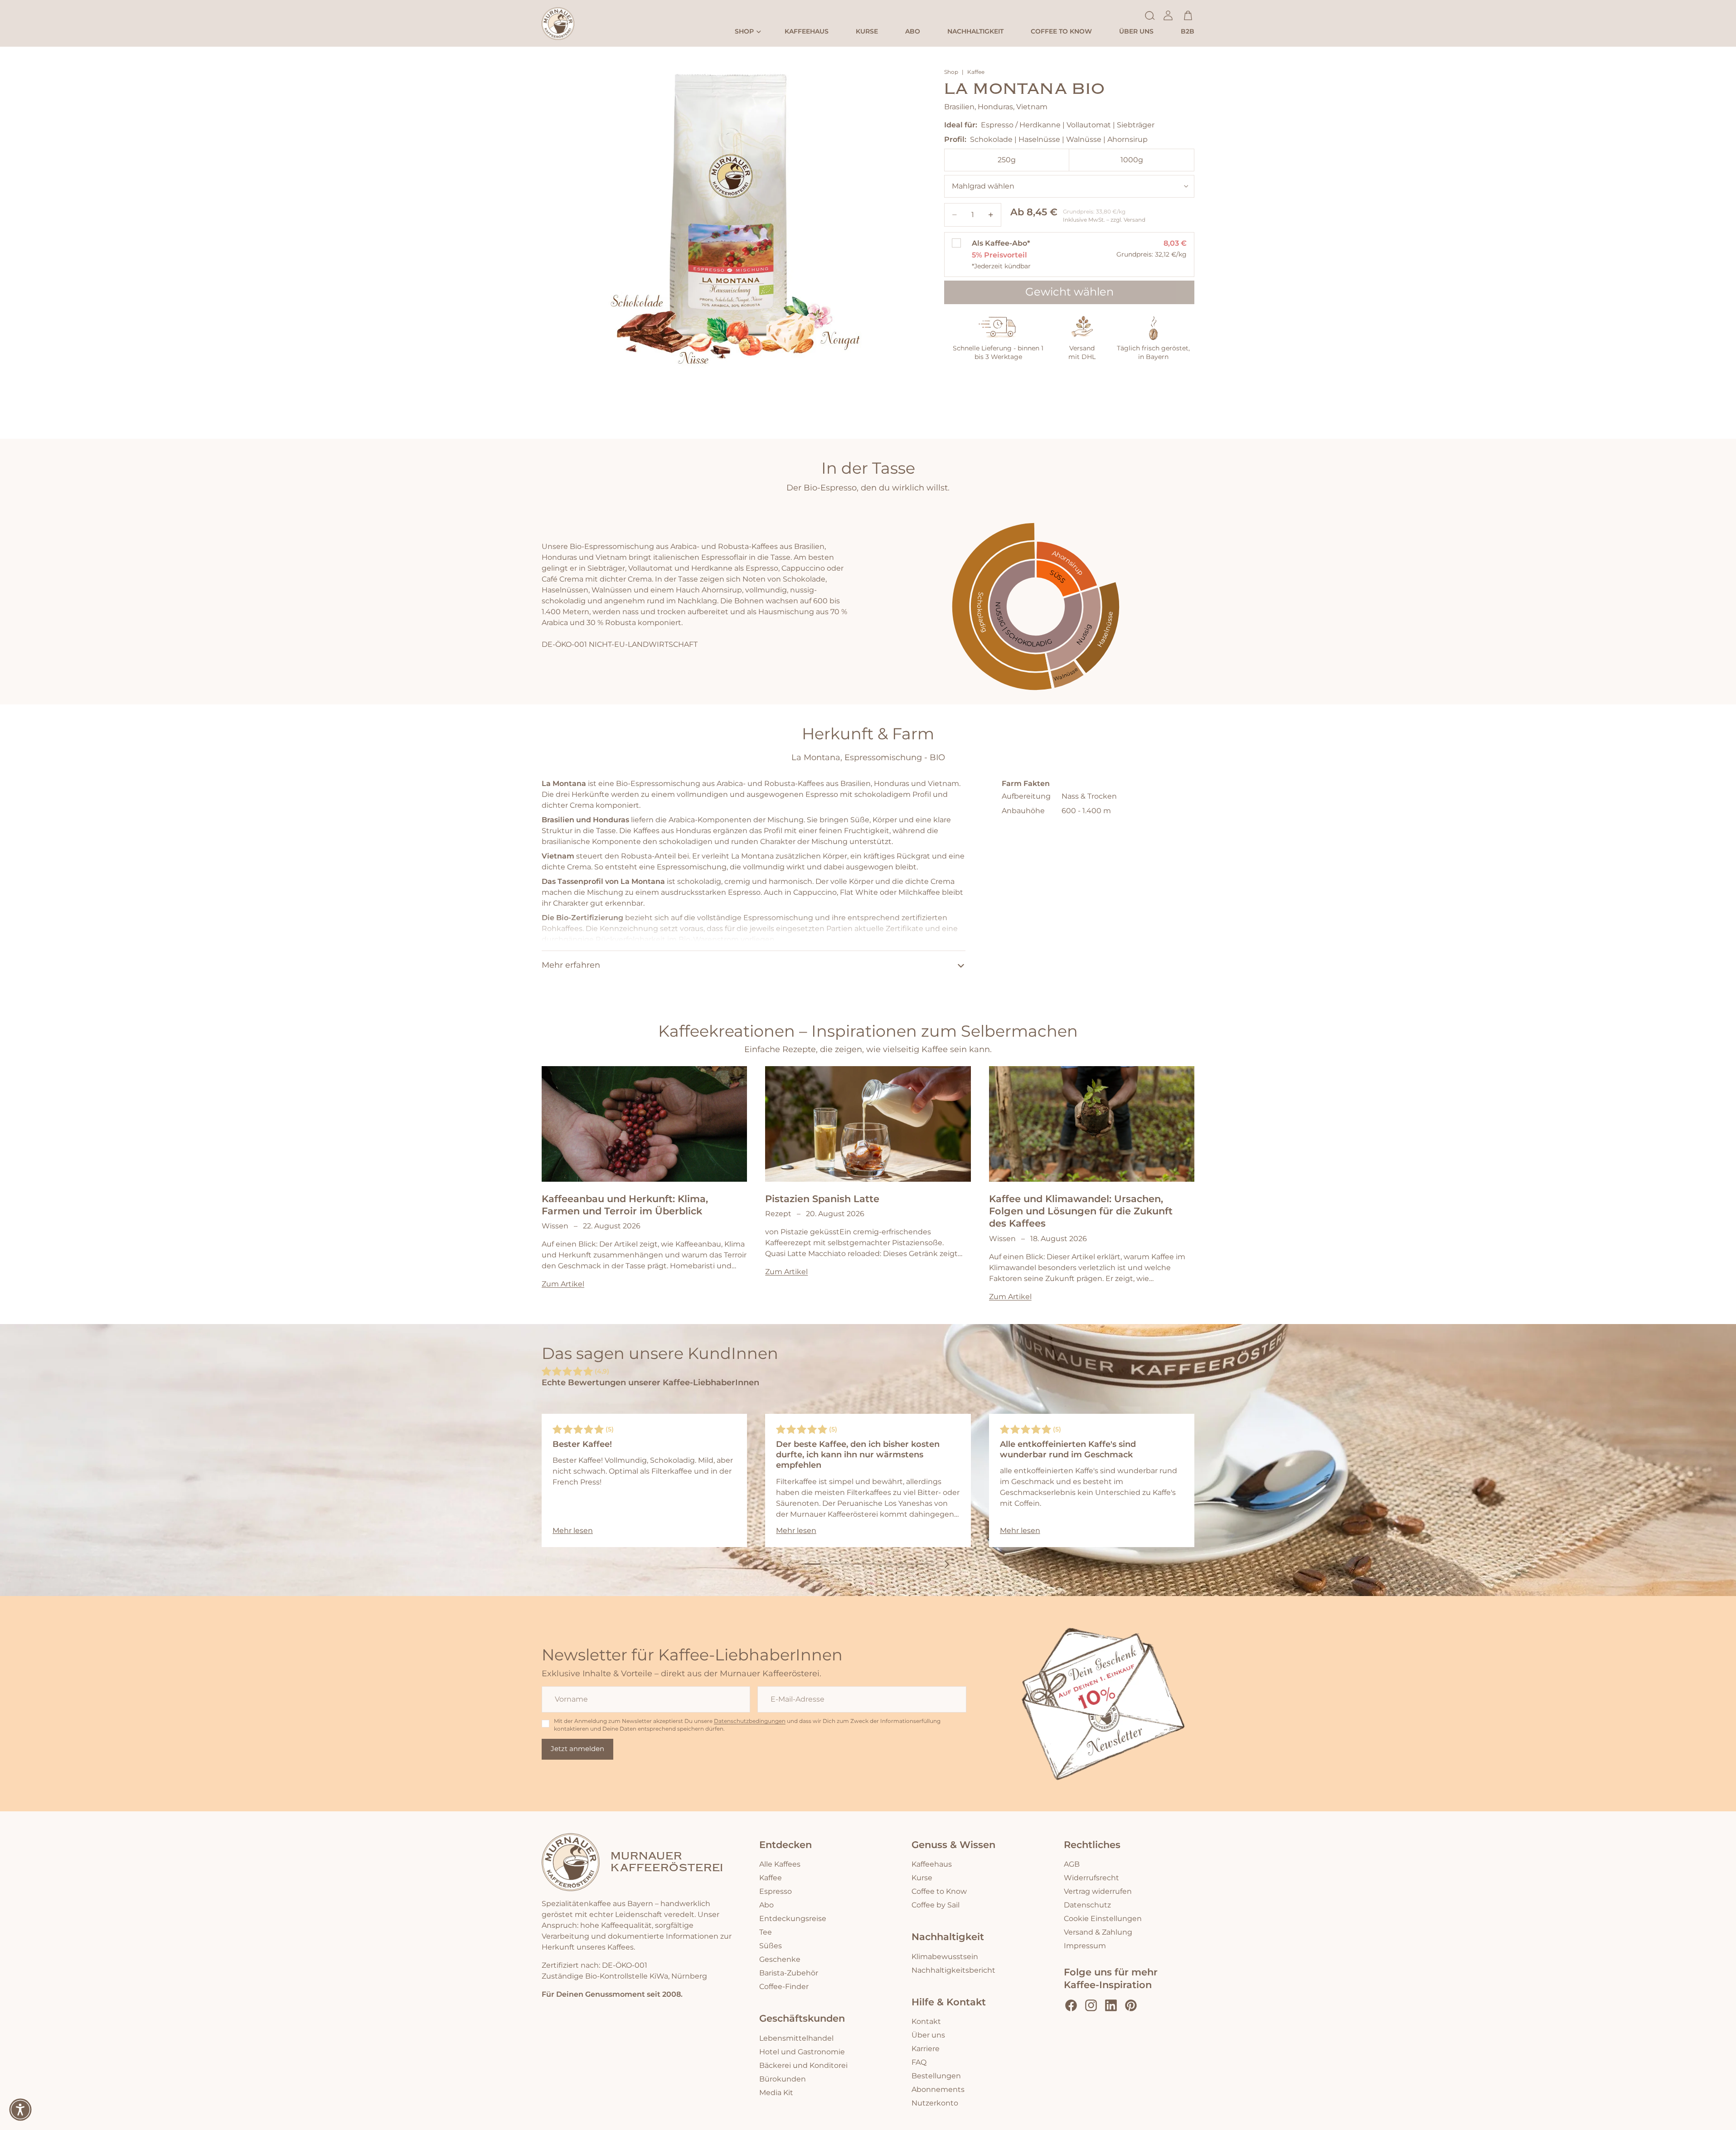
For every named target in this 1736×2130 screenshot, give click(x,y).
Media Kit (776, 2092)
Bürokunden (783, 2079)
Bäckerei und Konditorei (803, 2065)
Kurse (922, 1878)
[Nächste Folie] (947, 1564)
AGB (1072, 1864)
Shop (951, 73)
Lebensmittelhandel (796, 2038)
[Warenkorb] (1188, 15)
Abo (766, 1905)
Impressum (1085, 1946)
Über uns (928, 2035)
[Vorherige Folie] (789, 1564)
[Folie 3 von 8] (844, 1564)
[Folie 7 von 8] (908, 1564)
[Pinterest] (1131, 2005)
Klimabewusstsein (945, 1956)
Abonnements (938, 2089)
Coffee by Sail (936, 1905)
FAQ (919, 2062)
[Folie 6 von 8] (892, 1564)
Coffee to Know (939, 1892)
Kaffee (976, 73)
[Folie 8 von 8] (924, 1564)
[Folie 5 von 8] (876, 1564)
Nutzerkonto (935, 2103)
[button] (20, 2110)
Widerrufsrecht (1091, 1878)
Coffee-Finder (784, 1987)
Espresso (776, 1892)
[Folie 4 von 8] (860, 1564)
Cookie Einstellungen (1103, 1919)
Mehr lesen (573, 1531)
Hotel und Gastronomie (802, 2052)
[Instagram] (1091, 2005)
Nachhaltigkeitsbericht (953, 1970)
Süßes (771, 1946)
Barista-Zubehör (789, 1973)
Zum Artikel (563, 1284)
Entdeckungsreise (793, 1919)
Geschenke (780, 1960)
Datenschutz (1087, 1905)
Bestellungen (936, 2076)
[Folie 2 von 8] (828, 1564)
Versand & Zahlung (1098, 1932)
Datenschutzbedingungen (750, 1721)
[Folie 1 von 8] (812, 1564)
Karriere (926, 2048)
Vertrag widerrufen (1098, 1892)
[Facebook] (1071, 2005)
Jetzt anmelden (577, 1749)
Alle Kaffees (780, 1864)
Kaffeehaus (932, 1864)
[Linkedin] (1111, 2005)
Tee (766, 1932)
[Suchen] (1150, 15)
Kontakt (926, 2021)
